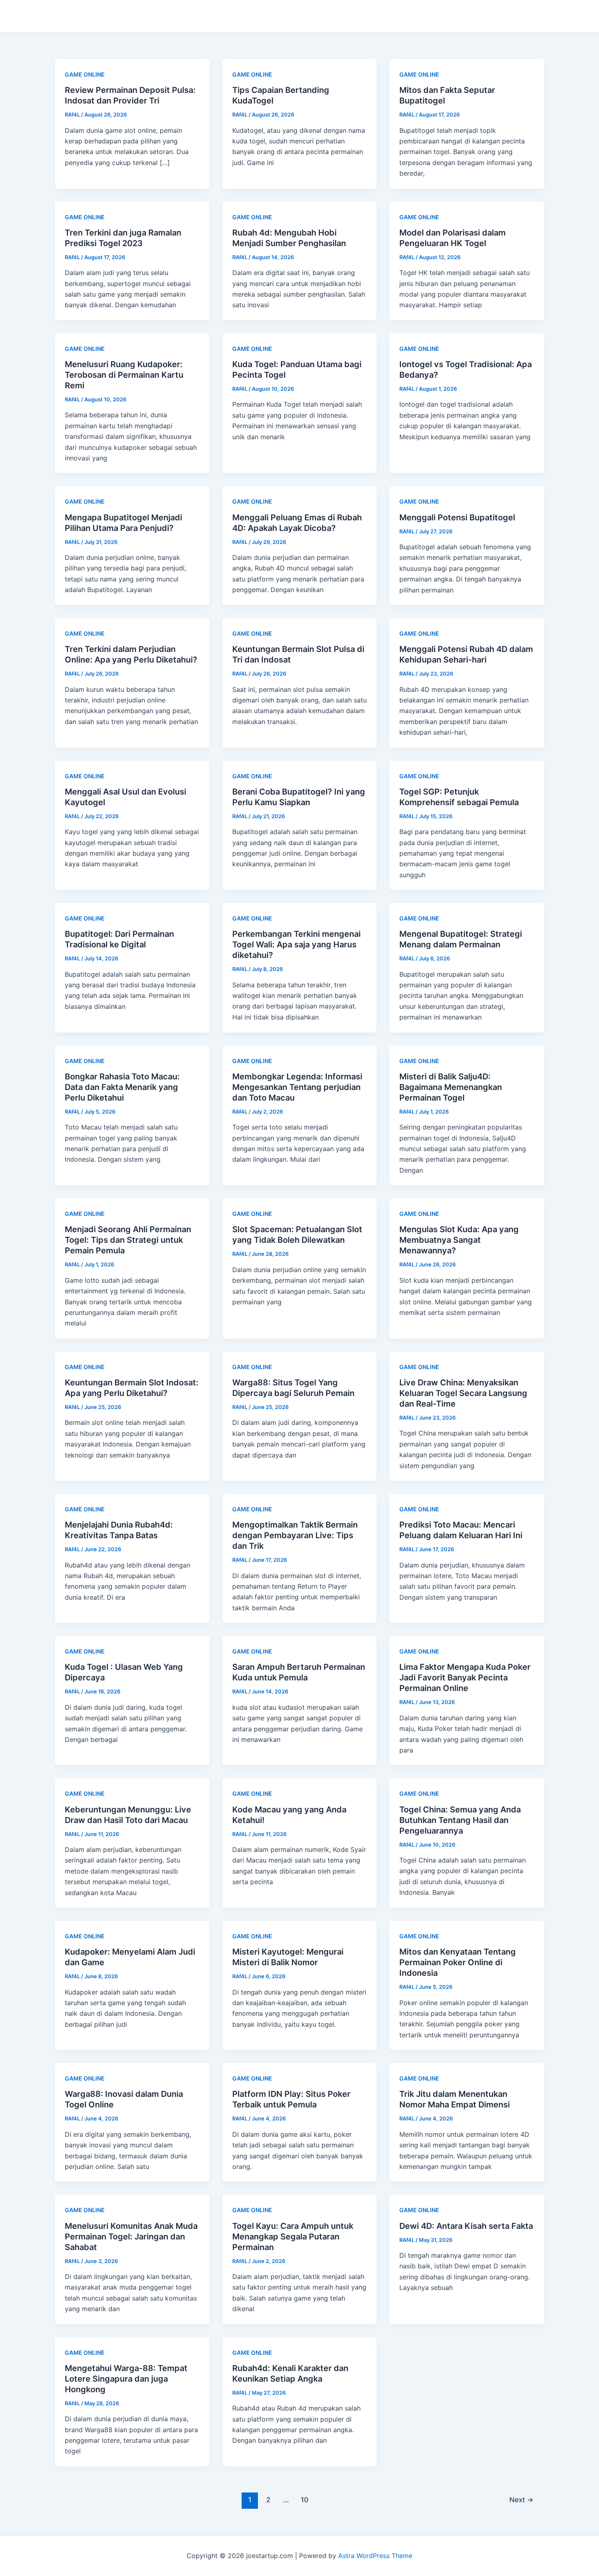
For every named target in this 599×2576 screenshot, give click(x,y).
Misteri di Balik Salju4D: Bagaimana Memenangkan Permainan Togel (451, 1087)
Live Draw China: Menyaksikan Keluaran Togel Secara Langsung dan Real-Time (463, 1393)
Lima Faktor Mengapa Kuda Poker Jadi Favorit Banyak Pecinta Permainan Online (465, 1678)
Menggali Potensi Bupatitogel (457, 517)
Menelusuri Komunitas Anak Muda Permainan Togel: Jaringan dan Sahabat (131, 2237)
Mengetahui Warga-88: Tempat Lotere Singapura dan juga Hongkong (126, 2379)
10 (305, 2500)
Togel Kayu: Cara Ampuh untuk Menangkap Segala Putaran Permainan (293, 2237)
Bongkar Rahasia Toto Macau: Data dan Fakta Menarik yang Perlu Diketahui (122, 1087)
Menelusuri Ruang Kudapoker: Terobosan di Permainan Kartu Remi (124, 375)
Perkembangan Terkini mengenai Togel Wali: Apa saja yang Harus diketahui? (296, 945)
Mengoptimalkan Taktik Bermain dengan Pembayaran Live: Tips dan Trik (295, 1535)
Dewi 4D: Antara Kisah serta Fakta (466, 2226)
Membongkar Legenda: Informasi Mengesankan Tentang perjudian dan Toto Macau (297, 1087)
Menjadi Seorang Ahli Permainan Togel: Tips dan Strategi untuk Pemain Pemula (128, 1240)
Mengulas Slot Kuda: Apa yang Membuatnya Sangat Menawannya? (459, 1240)
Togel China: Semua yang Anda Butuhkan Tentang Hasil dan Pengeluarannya (460, 1820)
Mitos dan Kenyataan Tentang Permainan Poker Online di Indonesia (458, 1962)
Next (521, 2500)
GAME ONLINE (85, 74)
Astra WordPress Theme (375, 2556)
